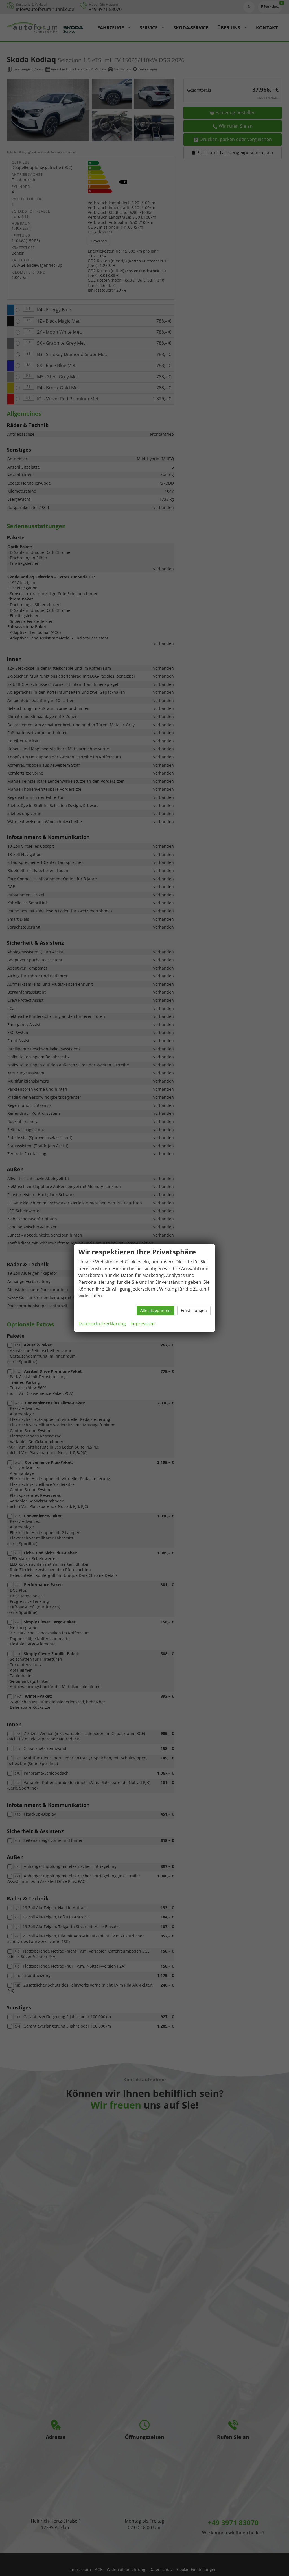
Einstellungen (194, 1310)
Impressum (143, 1324)
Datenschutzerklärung (102, 1324)
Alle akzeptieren (156, 1310)
